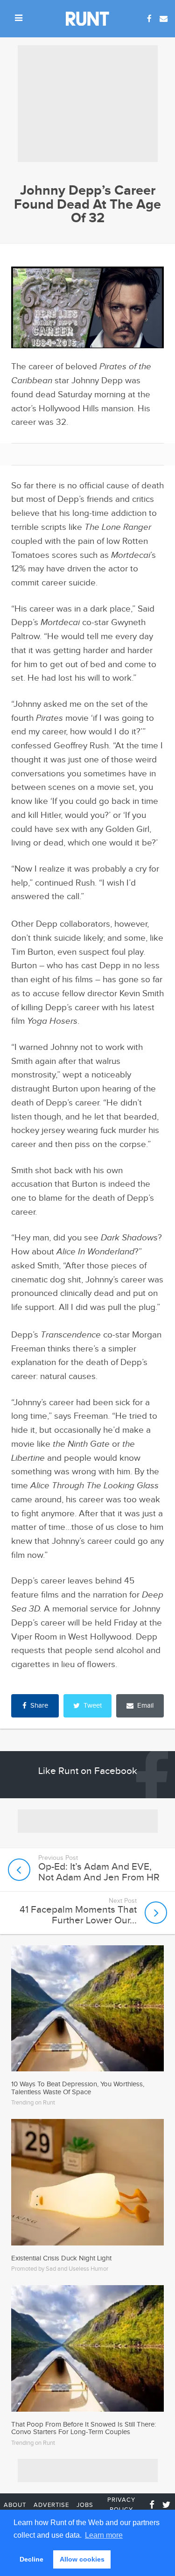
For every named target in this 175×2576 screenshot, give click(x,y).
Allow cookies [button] (82, 2559)
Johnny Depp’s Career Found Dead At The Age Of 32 (87, 204)
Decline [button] (31, 2559)
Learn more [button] (104, 2535)
